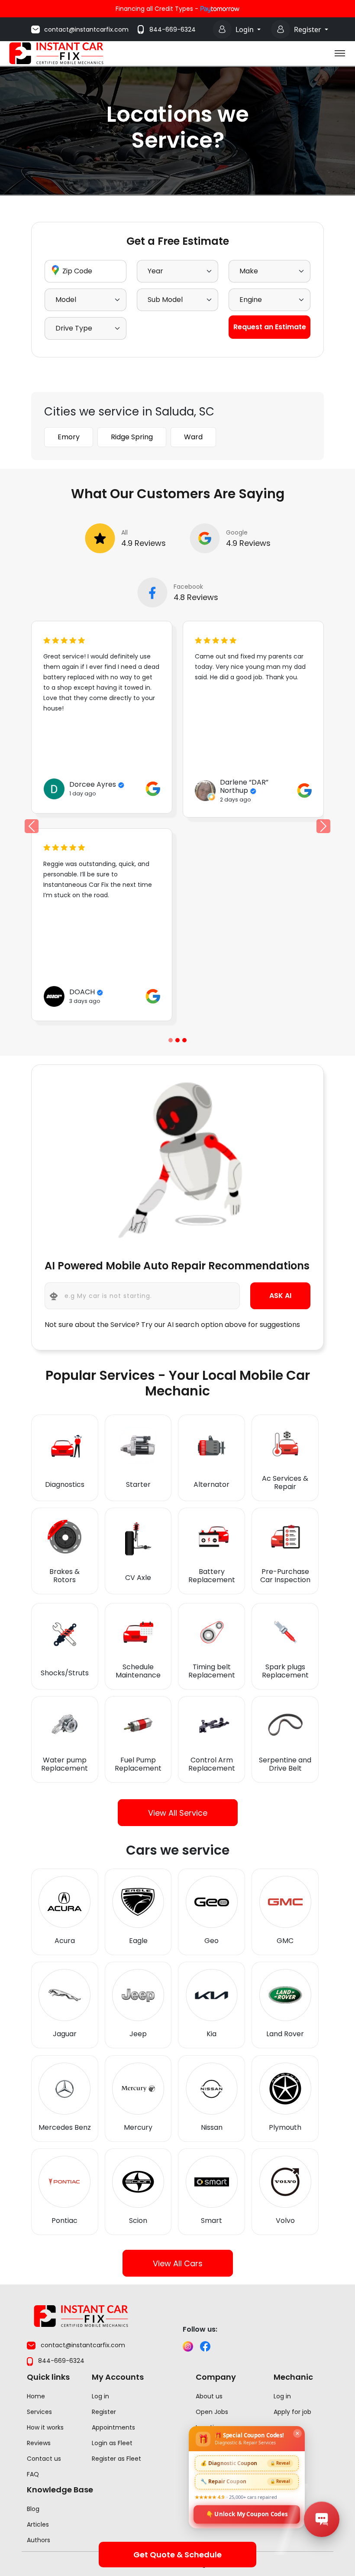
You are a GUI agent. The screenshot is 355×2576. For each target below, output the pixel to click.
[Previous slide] (171, 1040)
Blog (33, 2509)
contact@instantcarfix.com (86, 29)
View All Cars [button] (178, 2263)
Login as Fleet (112, 2443)
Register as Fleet (116, 2459)
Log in (100, 2396)
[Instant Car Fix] (56, 53)
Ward (193, 437)
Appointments (113, 2427)
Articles (38, 2524)
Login (245, 29)
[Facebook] (205, 2346)
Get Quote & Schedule (177, 2555)
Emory (69, 437)
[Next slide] (324, 826)
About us (209, 2396)
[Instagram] (188, 2346)
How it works (45, 2427)
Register (308, 29)
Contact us (44, 2459)
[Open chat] (322, 2519)
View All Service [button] (178, 1812)
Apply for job (292, 2412)
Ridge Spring (132, 437)
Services (39, 2412)
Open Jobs (212, 2412)
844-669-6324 (173, 29)
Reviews (39, 2443)
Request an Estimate (270, 327)
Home (36, 2396)
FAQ (33, 2474)
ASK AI (280, 1296)
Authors (39, 2540)
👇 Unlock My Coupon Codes (247, 2514)
